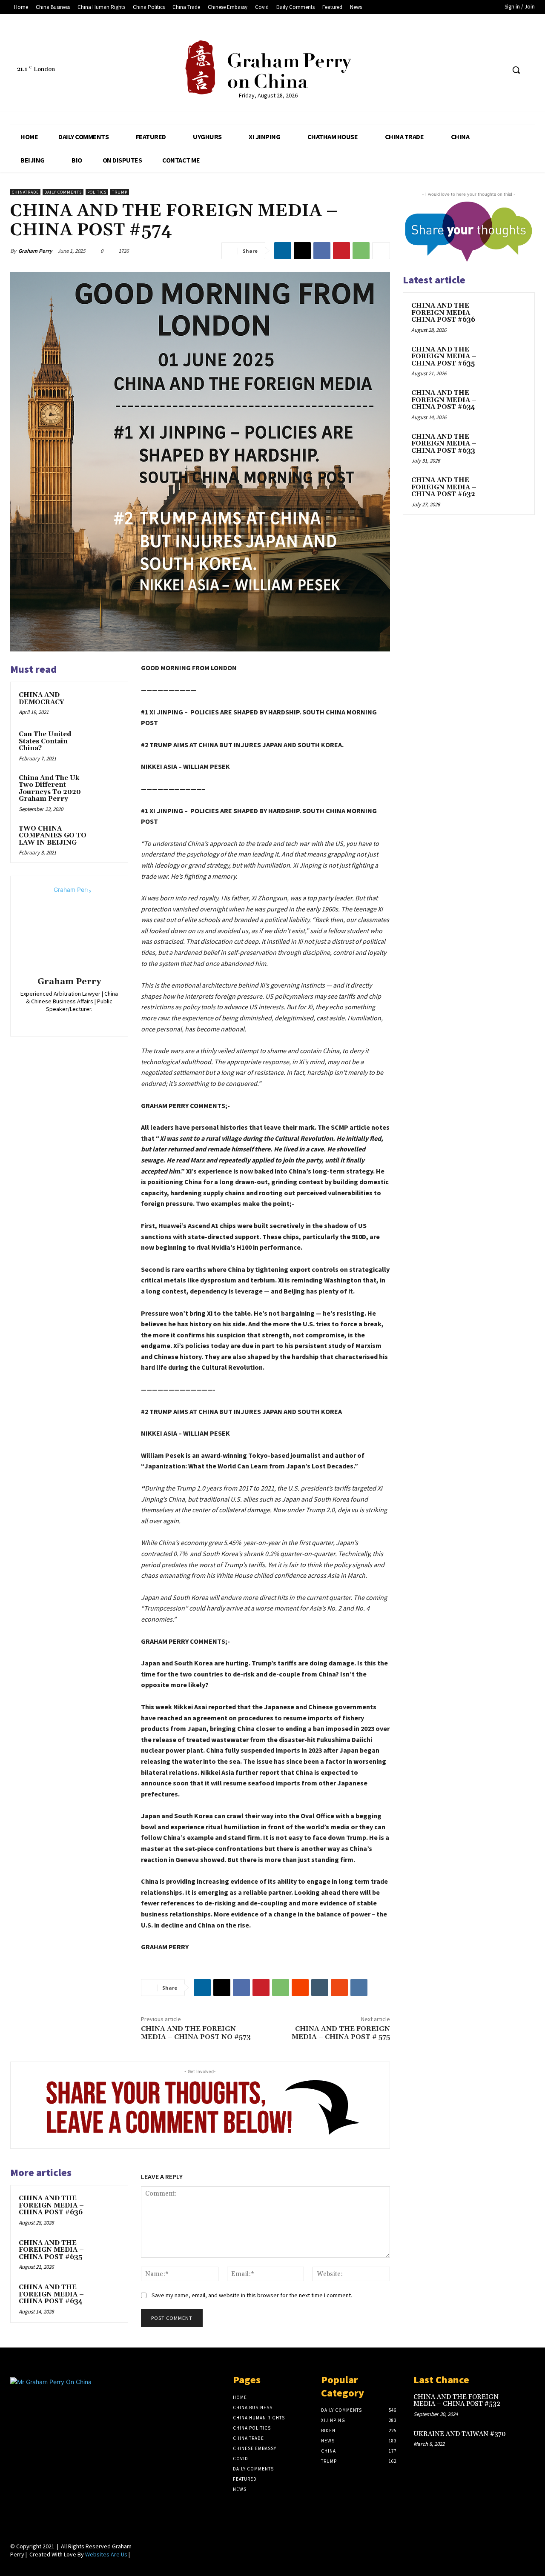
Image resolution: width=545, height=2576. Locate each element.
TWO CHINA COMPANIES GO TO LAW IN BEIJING (53, 836)
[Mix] (339, 1988)
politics (97, 192)
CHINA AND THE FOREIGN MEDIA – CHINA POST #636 (51, 2205)
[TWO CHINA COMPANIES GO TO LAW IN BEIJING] (107, 837)
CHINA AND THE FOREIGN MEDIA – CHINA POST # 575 (341, 2033)
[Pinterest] (341, 251)
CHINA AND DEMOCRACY (42, 699)
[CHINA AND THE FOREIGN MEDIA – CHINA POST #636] (107, 2207)
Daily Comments (63, 192)
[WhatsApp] (361, 251)
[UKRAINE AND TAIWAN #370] (523, 2441)
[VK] (359, 1988)
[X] (302, 251)
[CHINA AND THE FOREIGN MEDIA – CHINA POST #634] (107, 2296)
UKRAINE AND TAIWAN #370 (460, 2434)
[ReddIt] (300, 1988)
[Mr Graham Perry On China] (268, 67)
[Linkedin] (450, 70)
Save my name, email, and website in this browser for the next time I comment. (252, 2295)
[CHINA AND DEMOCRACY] (107, 703)
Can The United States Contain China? (45, 741)
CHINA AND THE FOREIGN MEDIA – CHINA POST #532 (457, 2401)
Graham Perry (35, 251)
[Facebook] (435, 70)
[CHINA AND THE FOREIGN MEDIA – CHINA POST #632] (511, 490)
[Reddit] (466, 70)
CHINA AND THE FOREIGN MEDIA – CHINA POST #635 (51, 2250)
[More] (381, 251)
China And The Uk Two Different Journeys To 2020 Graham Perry (50, 789)
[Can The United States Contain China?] (107, 743)
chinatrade (25, 192)
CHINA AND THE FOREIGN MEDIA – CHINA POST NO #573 (196, 2033)
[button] (516, 70)
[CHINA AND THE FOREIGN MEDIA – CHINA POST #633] (511, 447)
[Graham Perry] (69, 928)
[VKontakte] (498, 70)
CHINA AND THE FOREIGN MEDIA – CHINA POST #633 (444, 444)
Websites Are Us (106, 2554)
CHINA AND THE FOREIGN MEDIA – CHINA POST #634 (51, 2294)
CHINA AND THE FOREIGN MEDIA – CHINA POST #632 (444, 487)
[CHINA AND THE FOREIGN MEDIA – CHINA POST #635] (107, 2251)
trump (120, 192)
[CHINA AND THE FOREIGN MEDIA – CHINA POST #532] (523, 2404)
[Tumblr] (482, 70)
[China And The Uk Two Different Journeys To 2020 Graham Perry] (107, 786)
